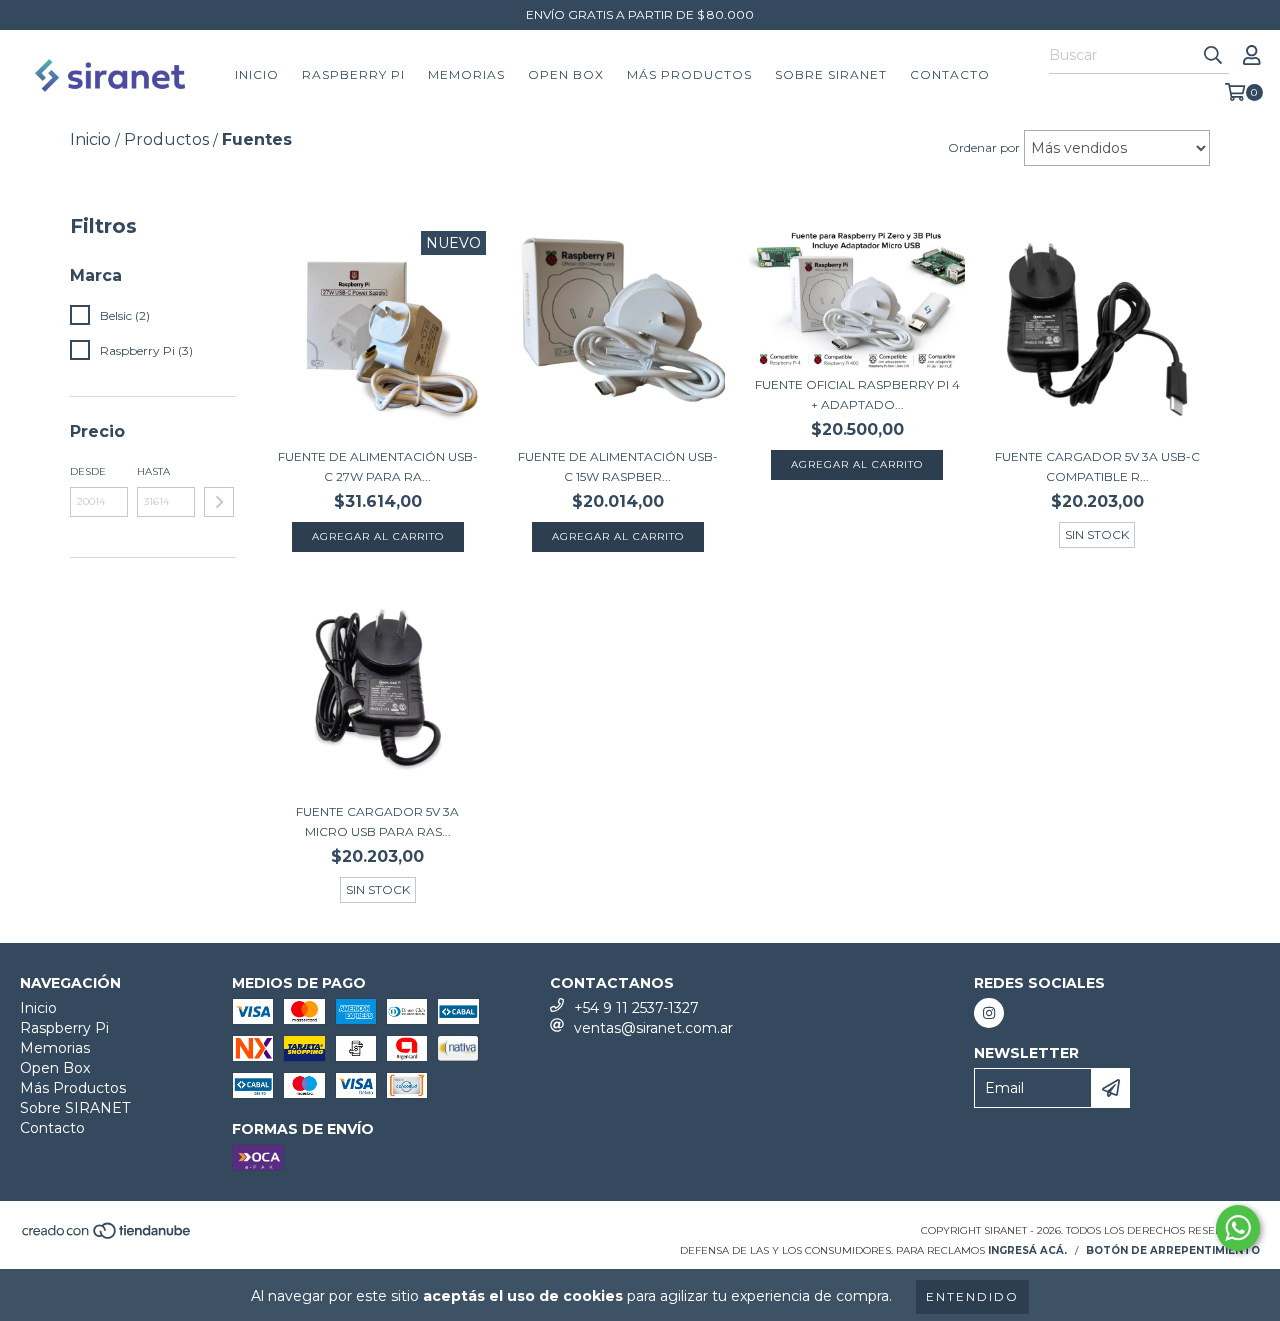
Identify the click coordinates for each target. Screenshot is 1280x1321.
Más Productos (689, 74)
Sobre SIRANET (831, 74)
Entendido (972, 1296)
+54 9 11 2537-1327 (636, 1008)
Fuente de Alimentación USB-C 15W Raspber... (618, 466)
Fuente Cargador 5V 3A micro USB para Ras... (377, 821)
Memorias (466, 74)
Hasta (153, 471)
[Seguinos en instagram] (989, 1013)
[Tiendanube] (107, 1237)
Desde (88, 471)
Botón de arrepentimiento (1173, 1250)
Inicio (257, 74)
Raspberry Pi (353, 74)
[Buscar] (1213, 56)
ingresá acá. (1027, 1250)
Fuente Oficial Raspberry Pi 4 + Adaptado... (857, 394)
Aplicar (219, 502)
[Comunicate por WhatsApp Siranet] (1238, 1228)
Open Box (566, 74)
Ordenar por (984, 147)
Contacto (950, 74)
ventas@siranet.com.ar (653, 1028)
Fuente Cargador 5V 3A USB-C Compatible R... (1097, 466)
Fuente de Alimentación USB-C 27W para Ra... (378, 466)
